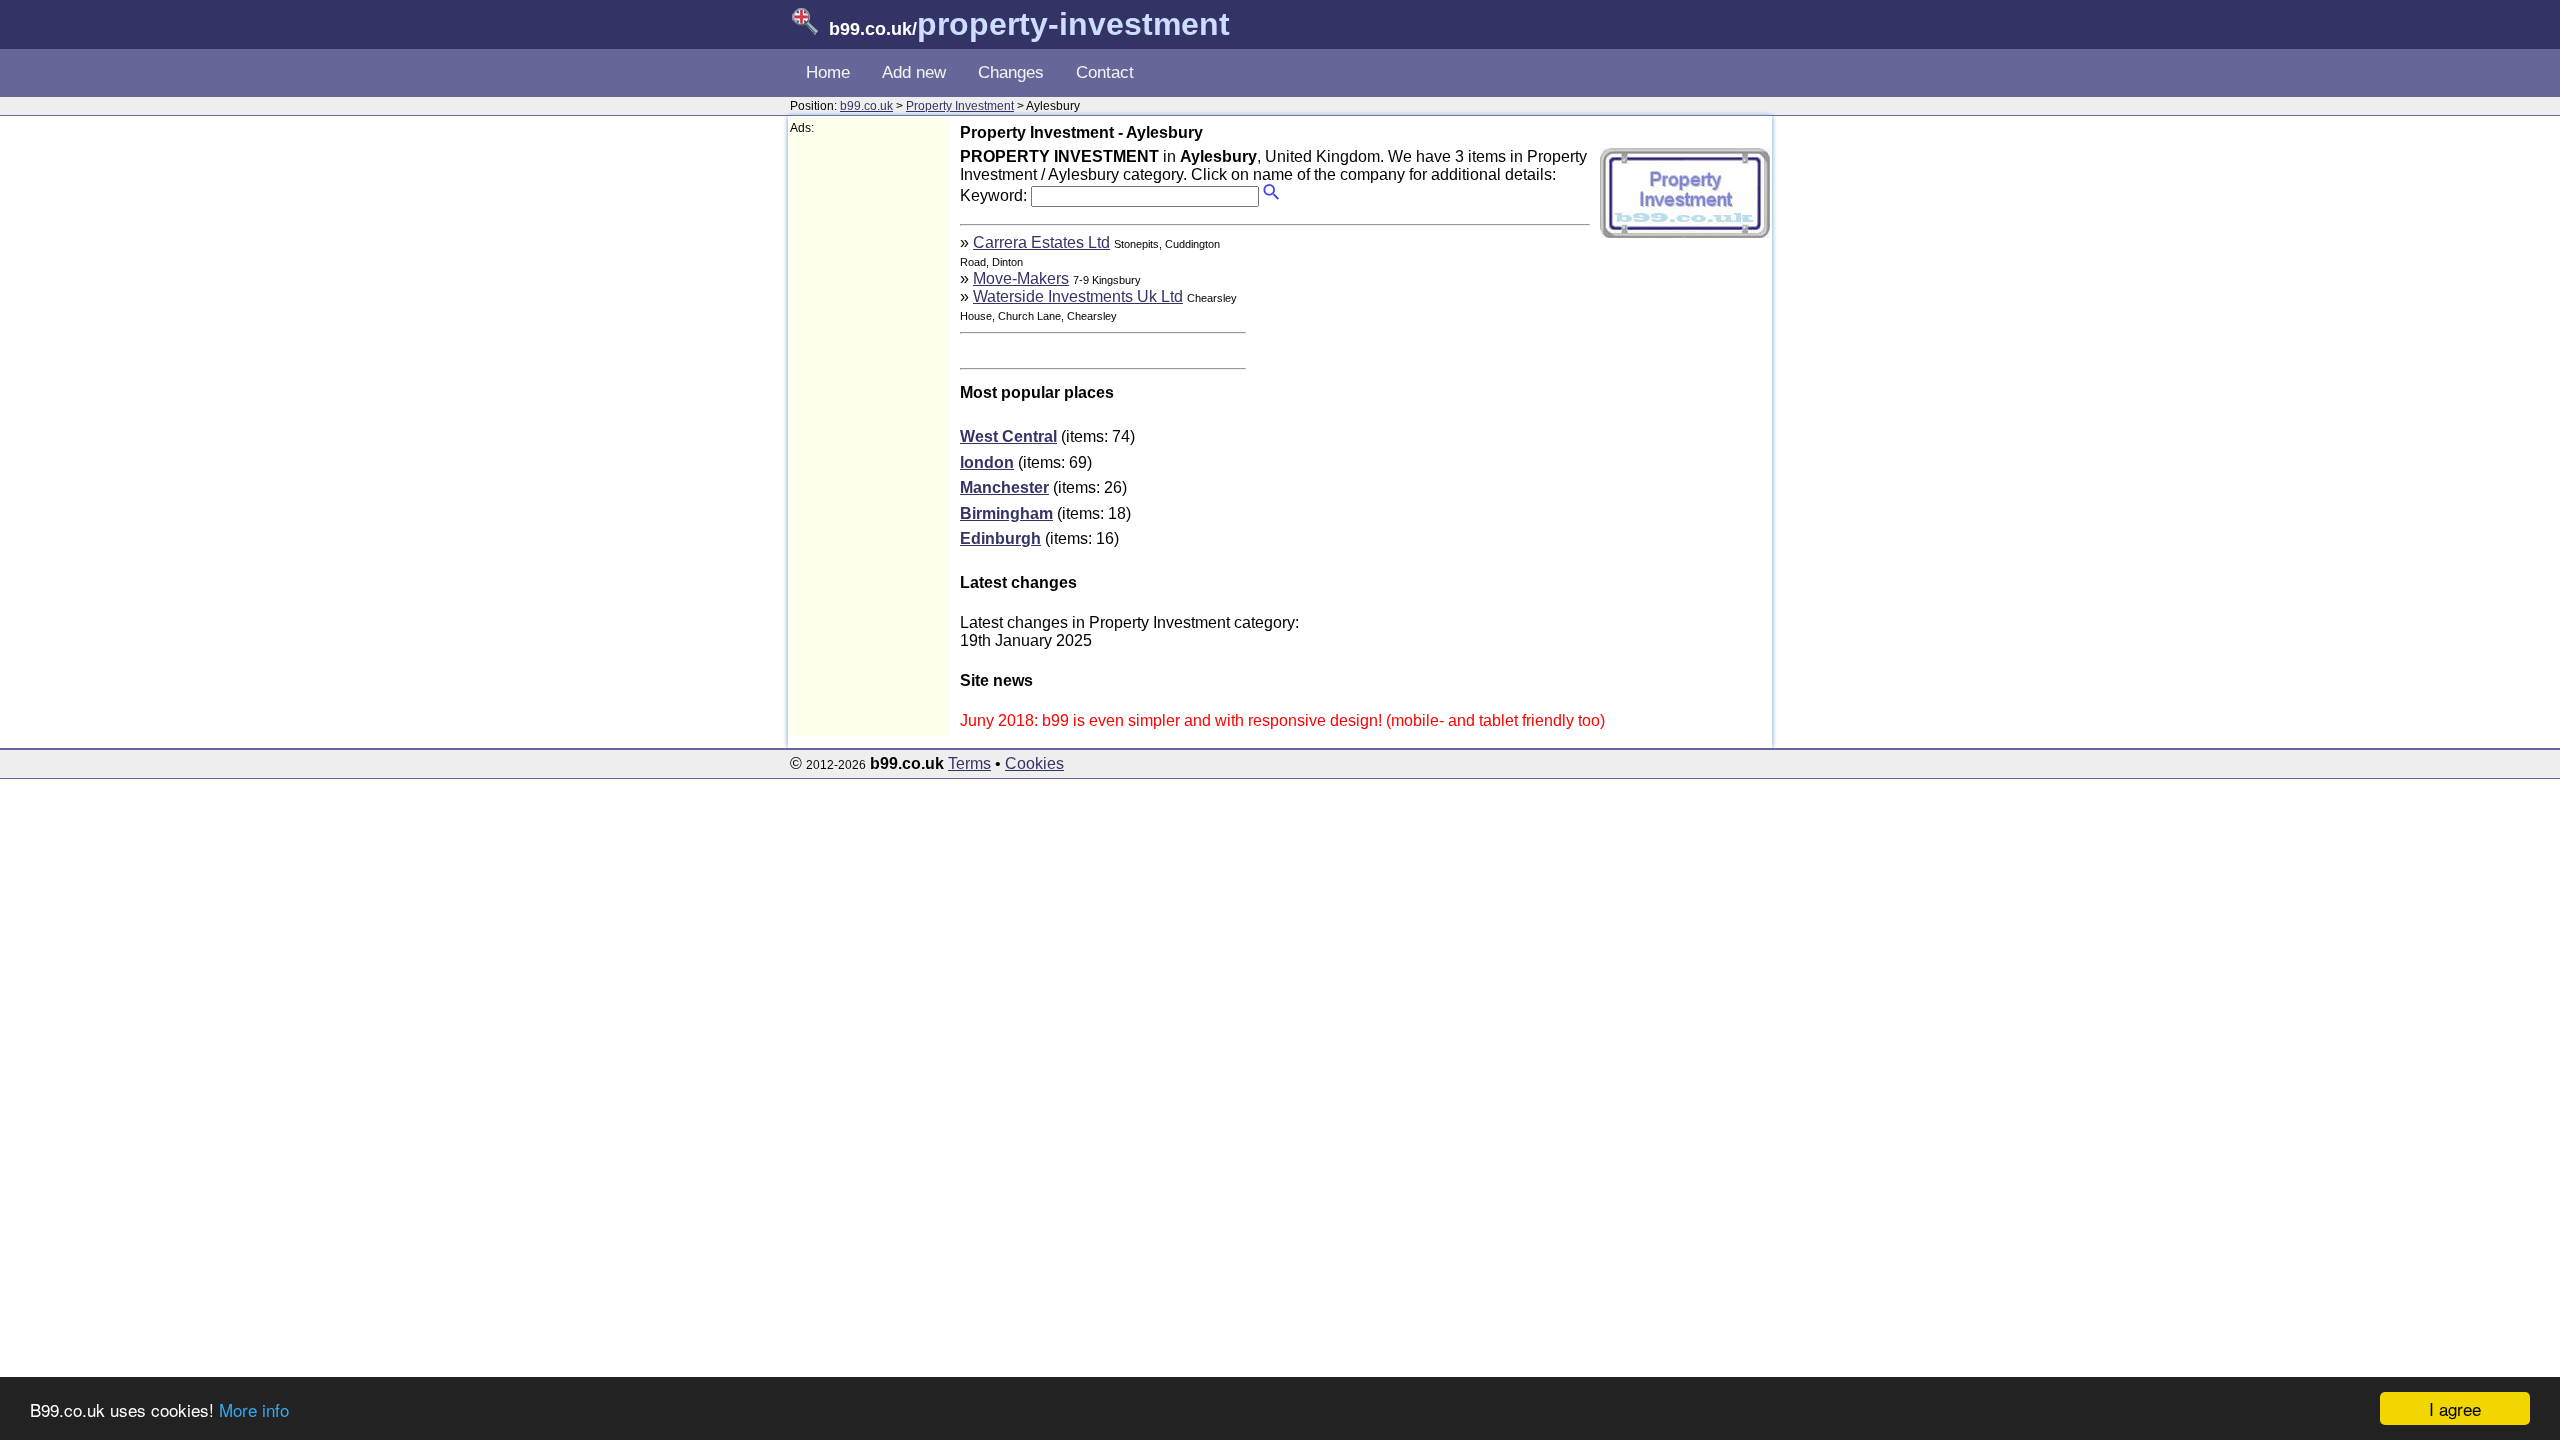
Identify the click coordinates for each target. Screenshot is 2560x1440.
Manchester (1004, 487)
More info (254, 1409)
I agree (2455, 1408)
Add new (914, 72)
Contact (1105, 72)
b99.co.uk (866, 106)
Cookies (1034, 763)
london (987, 462)
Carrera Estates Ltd (1041, 242)
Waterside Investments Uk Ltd (1078, 296)
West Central (1008, 436)
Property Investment (960, 106)
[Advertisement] (870, 436)
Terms (969, 763)
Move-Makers (1021, 278)
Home (828, 72)
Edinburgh (1000, 538)
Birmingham (1006, 513)
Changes (1011, 72)
